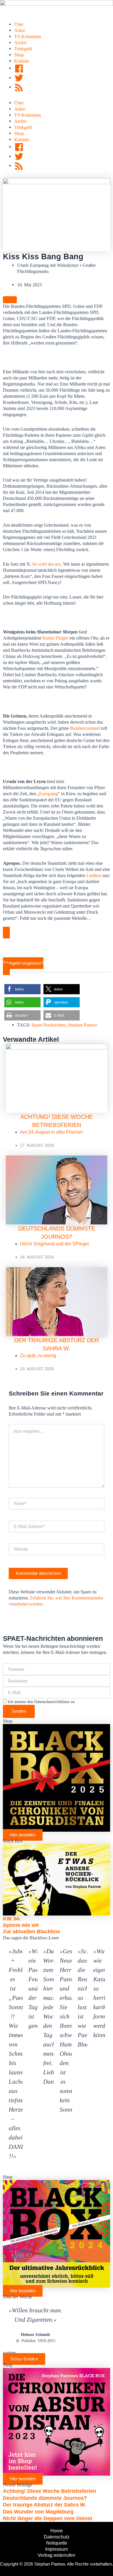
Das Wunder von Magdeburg (38, 2512)
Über (19, 24)
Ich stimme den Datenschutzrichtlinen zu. (42, 1702)
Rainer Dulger (55, 638)
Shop (19, 55)
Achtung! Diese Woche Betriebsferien (50, 2491)
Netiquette (57, 2543)
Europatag (49, 794)
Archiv (21, 43)
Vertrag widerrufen (57, 2555)
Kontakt (22, 61)
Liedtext (94, 875)
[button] (22, 989)
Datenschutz (57, 2537)
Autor (20, 30)
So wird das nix (47, 564)
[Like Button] (10, 300)
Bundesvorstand (85, 728)
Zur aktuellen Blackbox (31, 1931)
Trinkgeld (23, 49)
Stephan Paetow (83, 1025)
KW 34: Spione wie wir (21, 1922)
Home (57, 2531)
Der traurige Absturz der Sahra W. (44, 2505)
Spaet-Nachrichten (49, 1025)
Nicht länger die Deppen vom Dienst (48, 2518)
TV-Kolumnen (28, 37)
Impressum (57, 2549)
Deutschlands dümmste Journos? (45, 2498)
